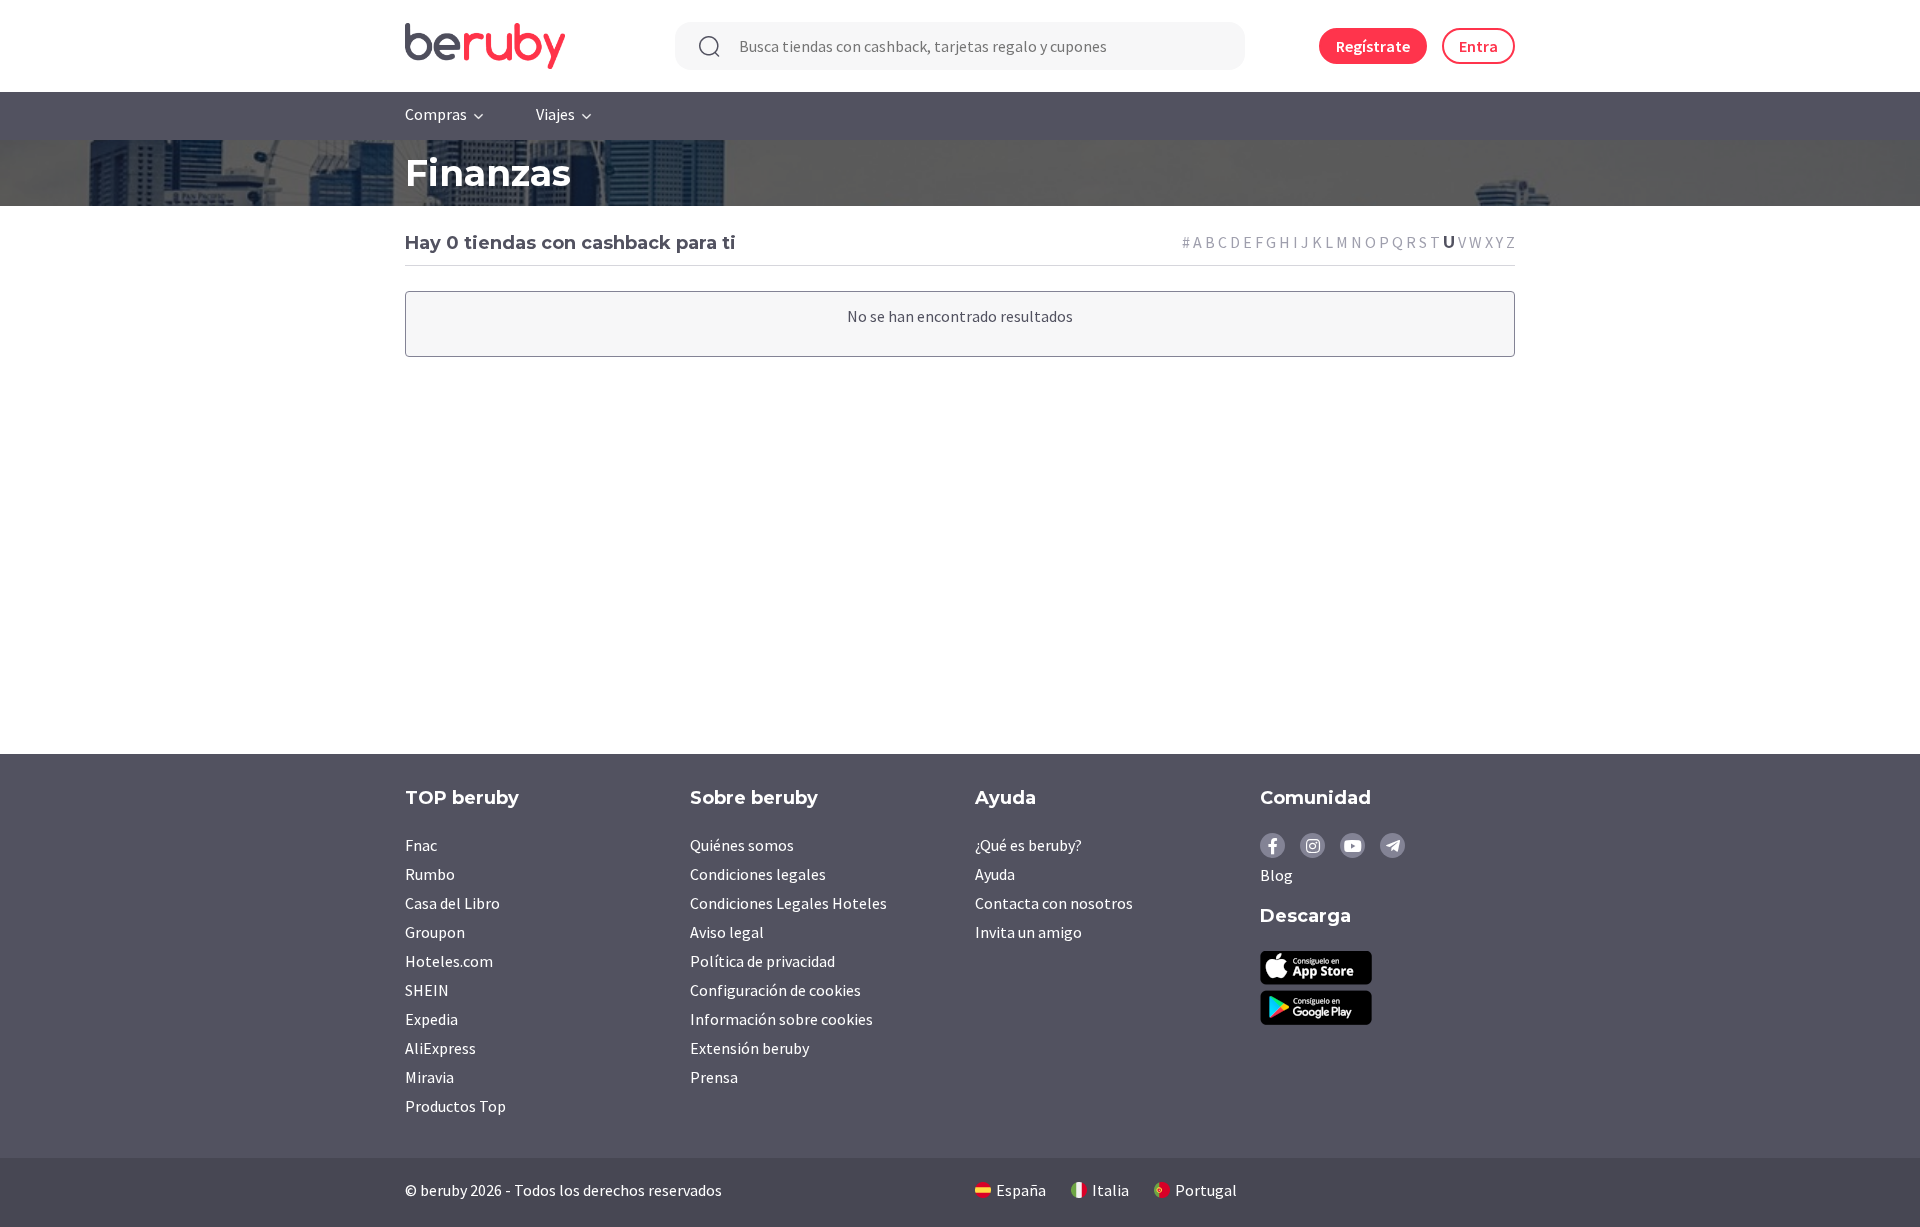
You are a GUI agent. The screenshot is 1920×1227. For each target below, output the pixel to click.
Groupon (435, 932)
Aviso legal (727, 932)
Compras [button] (436, 114)
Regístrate (1373, 46)
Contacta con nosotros (1054, 903)
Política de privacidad (762, 961)
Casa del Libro (452, 903)
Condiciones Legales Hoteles (788, 903)
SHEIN (427, 990)
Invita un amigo (1028, 932)
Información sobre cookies (781, 1019)
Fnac (421, 845)
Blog (1276, 875)
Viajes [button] (555, 114)
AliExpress (440, 1048)
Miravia (429, 1077)
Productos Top (455, 1106)
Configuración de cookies (775, 990)
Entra (1478, 46)
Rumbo (430, 874)
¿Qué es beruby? (1028, 845)
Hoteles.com (449, 961)
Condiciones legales (758, 874)
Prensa (714, 1077)
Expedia (431, 1019)
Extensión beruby (749, 1048)
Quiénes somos (742, 845)
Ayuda (995, 874)
